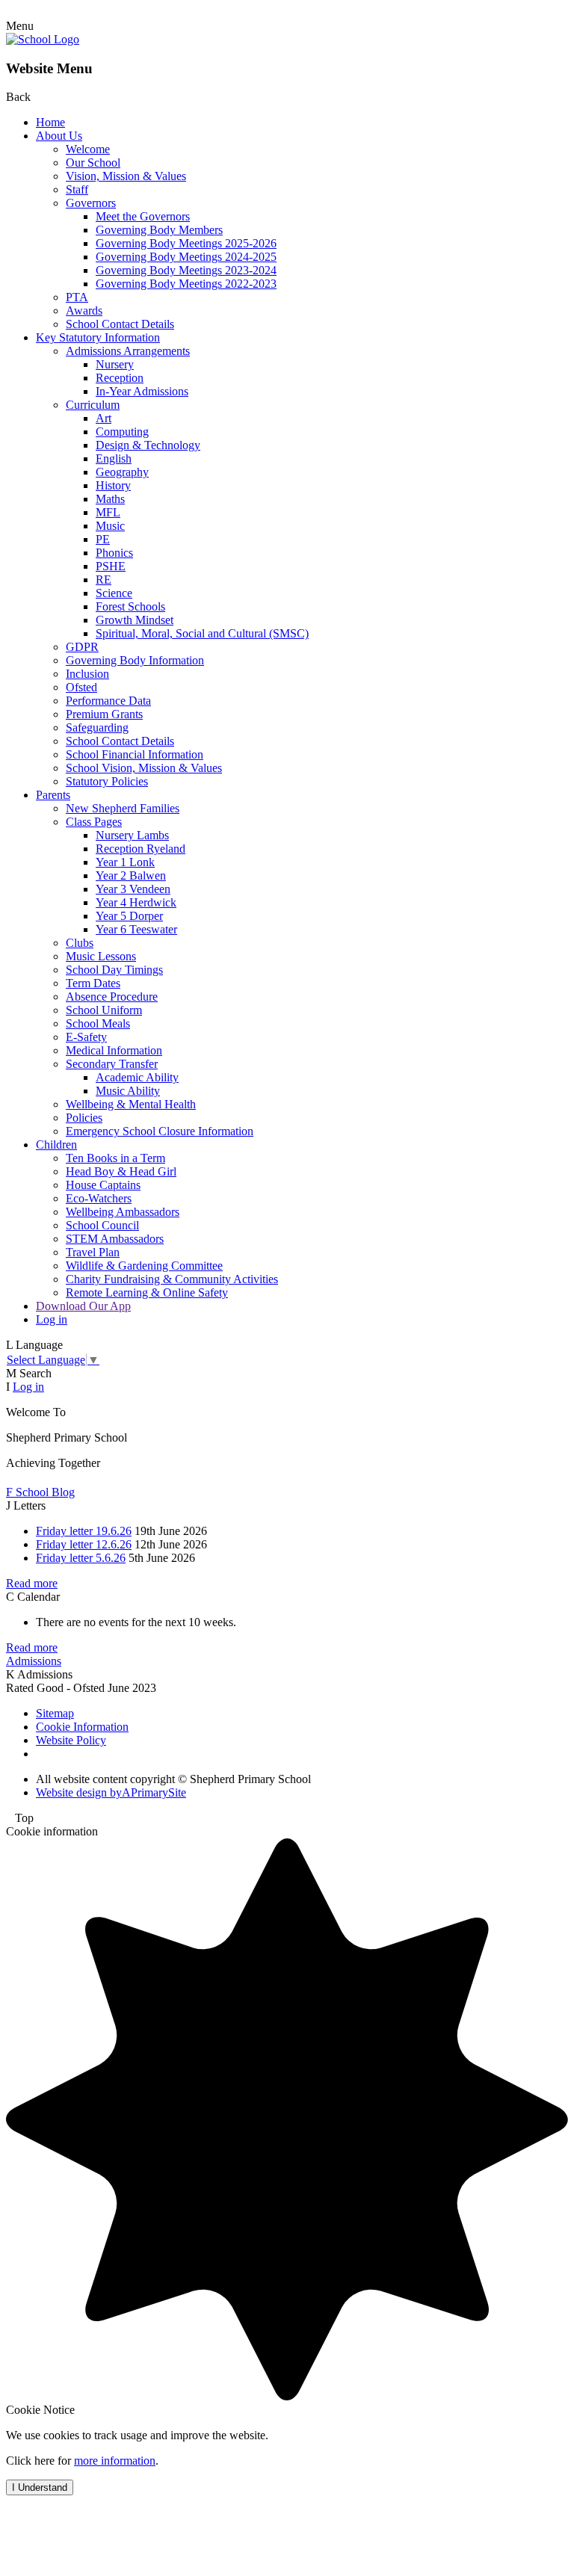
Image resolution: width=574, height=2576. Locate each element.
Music (110, 526)
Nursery (115, 364)
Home (50, 122)
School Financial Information (135, 754)
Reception (120, 378)
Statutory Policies (107, 781)
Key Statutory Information (98, 337)
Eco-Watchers (99, 1198)
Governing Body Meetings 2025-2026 (186, 243)
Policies (84, 1118)
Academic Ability (137, 1077)
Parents (53, 795)
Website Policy (71, 1740)
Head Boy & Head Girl (121, 1171)
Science (114, 593)
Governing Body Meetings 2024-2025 (186, 257)
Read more (32, 1583)
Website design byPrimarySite (111, 1792)
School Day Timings (114, 970)
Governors (91, 203)
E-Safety (86, 1037)
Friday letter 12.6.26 (84, 1544)
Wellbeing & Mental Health (131, 1104)
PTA (77, 297)
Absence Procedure (112, 997)
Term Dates (93, 983)
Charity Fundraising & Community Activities (172, 1279)
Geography (122, 472)
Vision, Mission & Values (126, 176)
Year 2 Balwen (131, 875)
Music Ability (128, 1091)
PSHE (111, 566)
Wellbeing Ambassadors (123, 1212)
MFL (108, 512)
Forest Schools (130, 606)
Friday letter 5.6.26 (81, 1558)
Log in (52, 1319)
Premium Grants (104, 714)
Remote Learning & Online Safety (147, 1292)
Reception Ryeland (141, 849)
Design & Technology (148, 445)
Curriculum (93, 405)
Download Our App (83, 1306)
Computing (122, 432)
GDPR (82, 647)
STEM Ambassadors (115, 1239)
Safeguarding (97, 728)
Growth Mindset (135, 620)
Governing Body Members (159, 230)
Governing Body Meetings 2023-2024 (186, 270)
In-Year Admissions (142, 391)
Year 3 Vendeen (133, 889)
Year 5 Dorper (129, 916)
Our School (93, 163)
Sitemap (55, 1713)
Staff (77, 189)
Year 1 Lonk (125, 862)
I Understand (40, 2487)
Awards (84, 311)
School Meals (98, 1023)
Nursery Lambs (132, 835)
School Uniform (104, 1010)
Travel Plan (93, 1252)
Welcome (88, 149)
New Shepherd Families (123, 808)
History (113, 485)
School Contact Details (120, 324)
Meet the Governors (143, 216)
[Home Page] (43, 39)
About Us (59, 136)
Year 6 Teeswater (136, 929)
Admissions (34, 1661)
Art (104, 418)
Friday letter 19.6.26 (84, 1531)
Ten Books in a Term (115, 1158)
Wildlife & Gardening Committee (144, 1266)
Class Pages (94, 822)
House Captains (103, 1185)
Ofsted (81, 687)
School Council (102, 1225)
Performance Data (108, 701)
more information (115, 2461)
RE (104, 580)
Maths (110, 499)
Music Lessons (101, 956)
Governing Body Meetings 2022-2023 (186, 284)
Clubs (80, 943)
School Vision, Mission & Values (144, 768)
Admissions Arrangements (128, 351)
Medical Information (114, 1050)
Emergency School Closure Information (160, 1131)
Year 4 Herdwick (136, 902)
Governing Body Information (135, 660)
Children (56, 1145)
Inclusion (87, 674)
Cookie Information (82, 1727)
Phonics (114, 553)
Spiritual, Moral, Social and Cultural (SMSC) (202, 633)
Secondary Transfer (112, 1064)
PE (103, 539)
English (114, 458)
